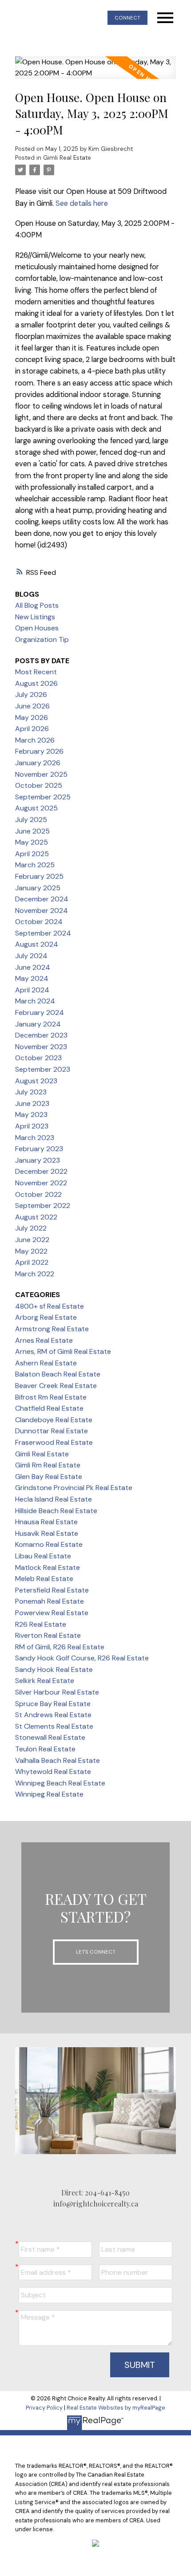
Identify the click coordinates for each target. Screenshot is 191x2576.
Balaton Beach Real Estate (58, 1374)
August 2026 (36, 683)
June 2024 (33, 967)
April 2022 (32, 1262)
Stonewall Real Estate (50, 1737)
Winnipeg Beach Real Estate (60, 1783)
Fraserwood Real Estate (54, 1442)
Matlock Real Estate (48, 1567)
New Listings (35, 617)
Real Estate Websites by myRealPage (116, 2408)
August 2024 (37, 944)
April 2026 (32, 729)
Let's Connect (96, 1952)
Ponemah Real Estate (50, 1601)
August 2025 (36, 808)
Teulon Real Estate (45, 1749)
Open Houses (37, 628)
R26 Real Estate (41, 1624)
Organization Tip (42, 639)
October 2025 (39, 785)
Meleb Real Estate (44, 1579)
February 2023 (39, 1149)
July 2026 (31, 694)
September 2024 (43, 933)
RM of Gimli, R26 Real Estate (60, 1647)
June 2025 (32, 831)
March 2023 (35, 1138)
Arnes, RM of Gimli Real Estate (63, 1351)
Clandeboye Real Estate (54, 1420)
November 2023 (41, 1047)
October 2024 (39, 922)
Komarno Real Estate (49, 1544)
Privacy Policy (44, 2408)
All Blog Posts (37, 605)
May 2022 (31, 1251)
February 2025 (39, 876)
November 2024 (42, 910)
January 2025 (38, 888)
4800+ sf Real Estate (50, 1306)
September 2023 (43, 1069)
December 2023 (41, 1035)
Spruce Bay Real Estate (53, 1704)
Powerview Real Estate (52, 1613)
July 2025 (31, 820)
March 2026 (35, 740)
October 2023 (38, 1058)
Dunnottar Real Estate (52, 1431)
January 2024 (38, 1024)
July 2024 (31, 956)
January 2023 (38, 1160)
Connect (127, 18)
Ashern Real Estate (46, 1363)
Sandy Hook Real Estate (54, 1669)
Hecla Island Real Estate (54, 1499)
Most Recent (36, 672)
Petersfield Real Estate (52, 1590)
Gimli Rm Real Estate (48, 1465)
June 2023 (32, 1103)
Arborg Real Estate (46, 1317)
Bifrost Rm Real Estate (51, 1397)
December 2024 (42, 899)
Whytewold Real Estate (53, 1772)
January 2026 (38, 763)
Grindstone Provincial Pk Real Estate (74, 1488)
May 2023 (31, 1115)
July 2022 (31, 1228)
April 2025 (32, 854)
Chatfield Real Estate (49, 1408)
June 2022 (32, 1240)
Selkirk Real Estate (45, 1681)
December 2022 (41, 1171)
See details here (82, 203)
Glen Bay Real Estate (49, 1477)
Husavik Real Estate (47, 1533)
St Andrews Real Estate (53, 1715)
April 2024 (32, 990)
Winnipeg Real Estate (49, 1794)
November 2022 (41, 1183)
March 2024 (35, 1001)
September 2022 (43, 1205)
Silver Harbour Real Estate (57, 1692)
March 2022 (35, 1274)
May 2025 (32, 842)
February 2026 (39, 751)
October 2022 (38, 1194)
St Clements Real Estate (54, 1726)
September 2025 (43, 797)
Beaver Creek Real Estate (56, 1386)
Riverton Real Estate (48, 1635)
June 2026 (32, 706)
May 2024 (32, 978)
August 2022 (36, 1217)
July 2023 (31, 1092)
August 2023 (36, 1081)
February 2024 (40, 1013)
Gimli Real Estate (67, 158)
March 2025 (35, 865)
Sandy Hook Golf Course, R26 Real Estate (82, 1658)
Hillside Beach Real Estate (56, 1511)
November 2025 (41, 774)
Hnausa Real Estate (46, 1522)
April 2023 (32, 1126)
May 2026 (32, 718)
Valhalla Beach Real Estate (58, 1760)
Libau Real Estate (43, 1556)
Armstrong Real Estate (52, 1329)
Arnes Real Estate (44, 1340)
